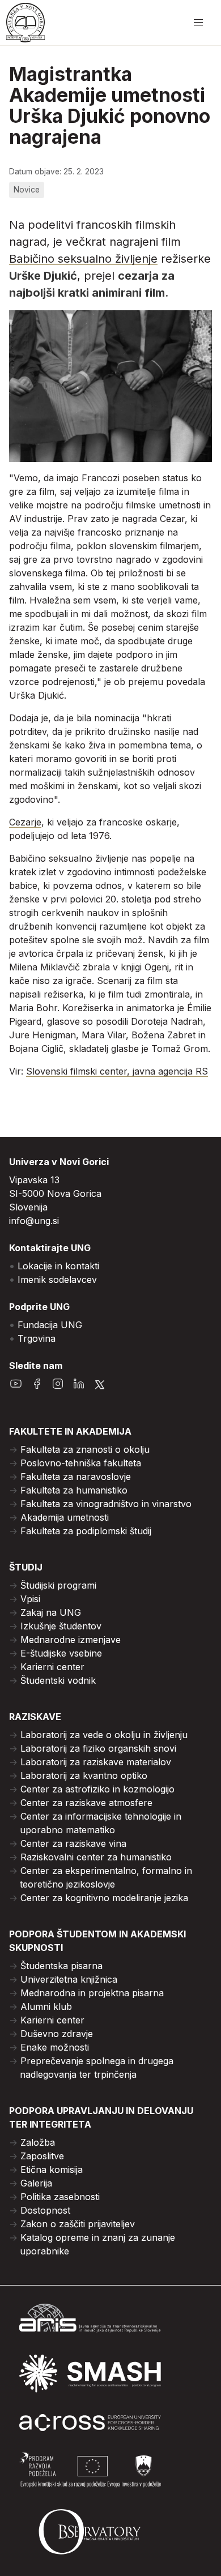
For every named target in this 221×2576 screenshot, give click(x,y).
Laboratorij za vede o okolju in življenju (104, 1735)
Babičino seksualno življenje (83, 259)
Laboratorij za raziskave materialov (96, 1762)
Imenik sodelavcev (57, 1280)
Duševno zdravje (57, 2034)
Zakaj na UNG (51, 1612)
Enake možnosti (55, 2047)
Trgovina (37, 1338)
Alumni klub (46, 2006)
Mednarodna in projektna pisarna (92, 1993)
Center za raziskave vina (73, 1843)
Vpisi (30, 1599)
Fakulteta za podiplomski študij (86, 1531)
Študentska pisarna (61, 1966)
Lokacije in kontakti (58, 1266)
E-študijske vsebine (61, 1653)
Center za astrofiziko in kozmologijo (97, 1789)
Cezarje (25, 822)
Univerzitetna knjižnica (69, 1979)
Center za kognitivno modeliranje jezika (104, 1898)
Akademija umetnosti (65, 1517)
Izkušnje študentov (61, 1626)
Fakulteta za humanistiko (74, 1490)
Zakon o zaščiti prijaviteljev (78, 2224)
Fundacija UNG (50, 1325)
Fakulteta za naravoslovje (76, 1477)
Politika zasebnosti (60, 2197)
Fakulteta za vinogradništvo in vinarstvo (106, 1504)
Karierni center (52, 1667)
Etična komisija (52, 2170)
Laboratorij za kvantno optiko (84, 1775)
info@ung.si (34, 1221)
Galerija (36, 2183)
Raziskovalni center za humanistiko (96, 1857)
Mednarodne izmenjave (71, 1640)
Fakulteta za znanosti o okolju (85, 1449)
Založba (38, 2142)
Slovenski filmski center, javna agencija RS (117, 1071)
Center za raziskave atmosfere (86, 1803)
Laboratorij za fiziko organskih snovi (98, 1748)
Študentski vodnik (58, 1680)
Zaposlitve (42, 2156)
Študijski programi (58, 1585)
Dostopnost (45, 2210)
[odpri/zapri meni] (198, 23)
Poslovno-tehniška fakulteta (81, 1463)
